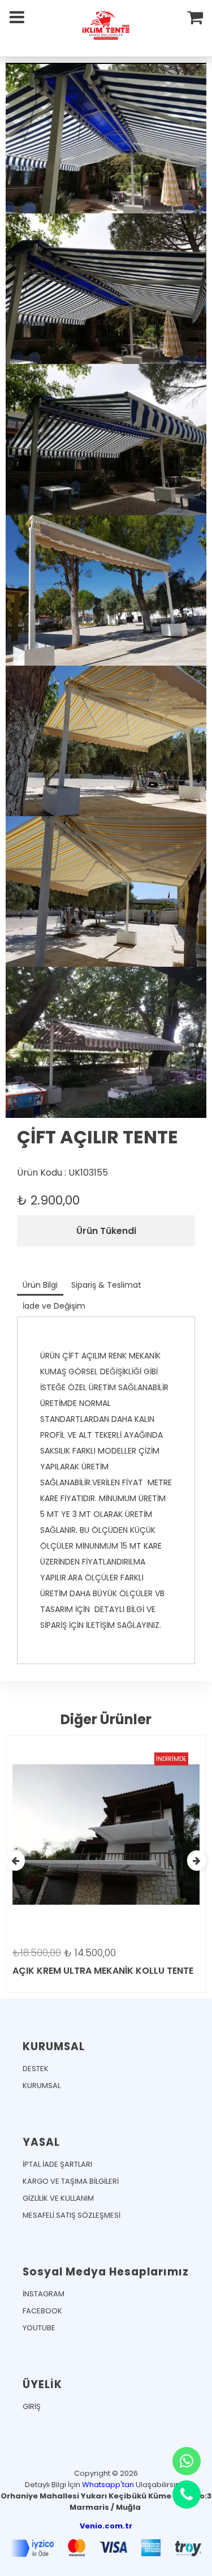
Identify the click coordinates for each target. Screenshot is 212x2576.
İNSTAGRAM (44, 2294)
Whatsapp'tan (108, 2485)
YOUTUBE (39, 2328)
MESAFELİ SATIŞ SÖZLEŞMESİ (72, 2215)
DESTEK (36, 2069)
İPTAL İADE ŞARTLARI (57, 2164)
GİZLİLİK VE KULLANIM (58, 2198)
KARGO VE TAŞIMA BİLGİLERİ (71, 2181)
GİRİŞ (32, 2406)
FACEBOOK (42, 2311)
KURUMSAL (42, 2086)
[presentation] (15, 1861)
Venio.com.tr (106, 2526)
